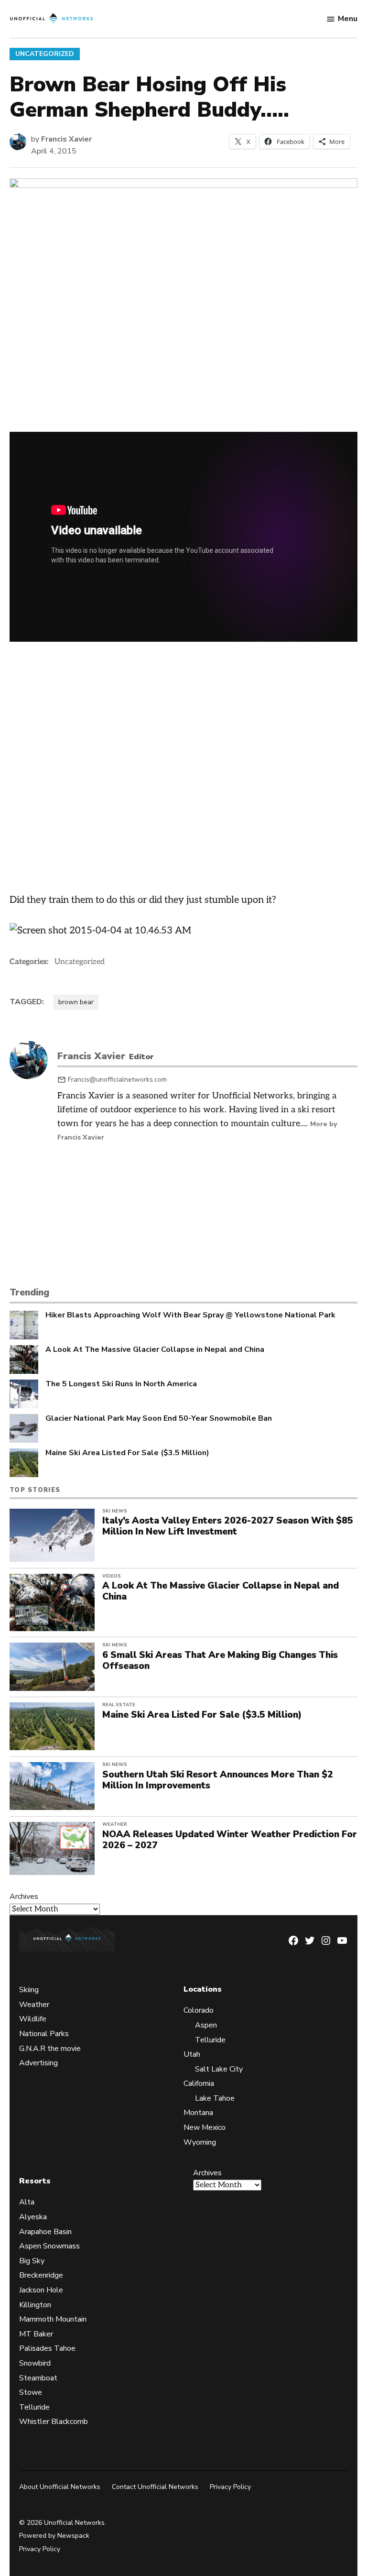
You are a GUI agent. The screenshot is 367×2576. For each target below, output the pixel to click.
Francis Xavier (66, 139)
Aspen (206, 2025)
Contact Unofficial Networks (155, 2487)
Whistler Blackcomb (54, 2422)
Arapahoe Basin (45, 2232)
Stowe (31, 2392)
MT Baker (36, 2334)
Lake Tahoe (215, 2098)
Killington (35, 2305)
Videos (112, 1576)
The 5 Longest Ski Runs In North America (121, 1384)
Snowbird (35, 2363)
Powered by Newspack (54, 2536)
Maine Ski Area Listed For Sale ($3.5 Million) (127, 1453)
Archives (24, 1896)
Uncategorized (45, 54)
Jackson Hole (41, 2290)
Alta (27, 2202)
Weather (115, 1824)
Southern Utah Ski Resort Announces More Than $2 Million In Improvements (218, 1780)
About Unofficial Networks (60, 2487)
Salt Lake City (219, 2069)
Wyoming (200, 2142)
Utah (192, 2054)
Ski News (115, 1511)
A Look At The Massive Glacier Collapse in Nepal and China (155, 1350)
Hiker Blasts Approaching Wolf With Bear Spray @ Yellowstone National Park (190, 1315)
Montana (198, 2113)
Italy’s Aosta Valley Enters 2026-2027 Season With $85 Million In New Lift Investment (228, 1526)
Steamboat (38, 2378)
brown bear (76, 1002)
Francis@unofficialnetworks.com (117, 1080)
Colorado (199, 2010)
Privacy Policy (230, 2487)
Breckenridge (41, 2275)
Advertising (38, 2063)
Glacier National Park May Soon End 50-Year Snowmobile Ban (159, 1419)
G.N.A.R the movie (50, 2049)
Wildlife (33, 2019)
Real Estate (119, 1705)
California (199, 2083)
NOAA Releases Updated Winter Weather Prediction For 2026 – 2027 (230, 1840)
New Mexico (205, 2127)
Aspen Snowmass (49, 2246)
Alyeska (33, 2217)
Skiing (29, 1990)
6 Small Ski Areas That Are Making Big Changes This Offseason (220, 1661)
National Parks (44, 2034)
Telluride (210, 2040)
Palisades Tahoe (47, 2348)
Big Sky (32, 2261)
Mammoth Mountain (53, 2319)
